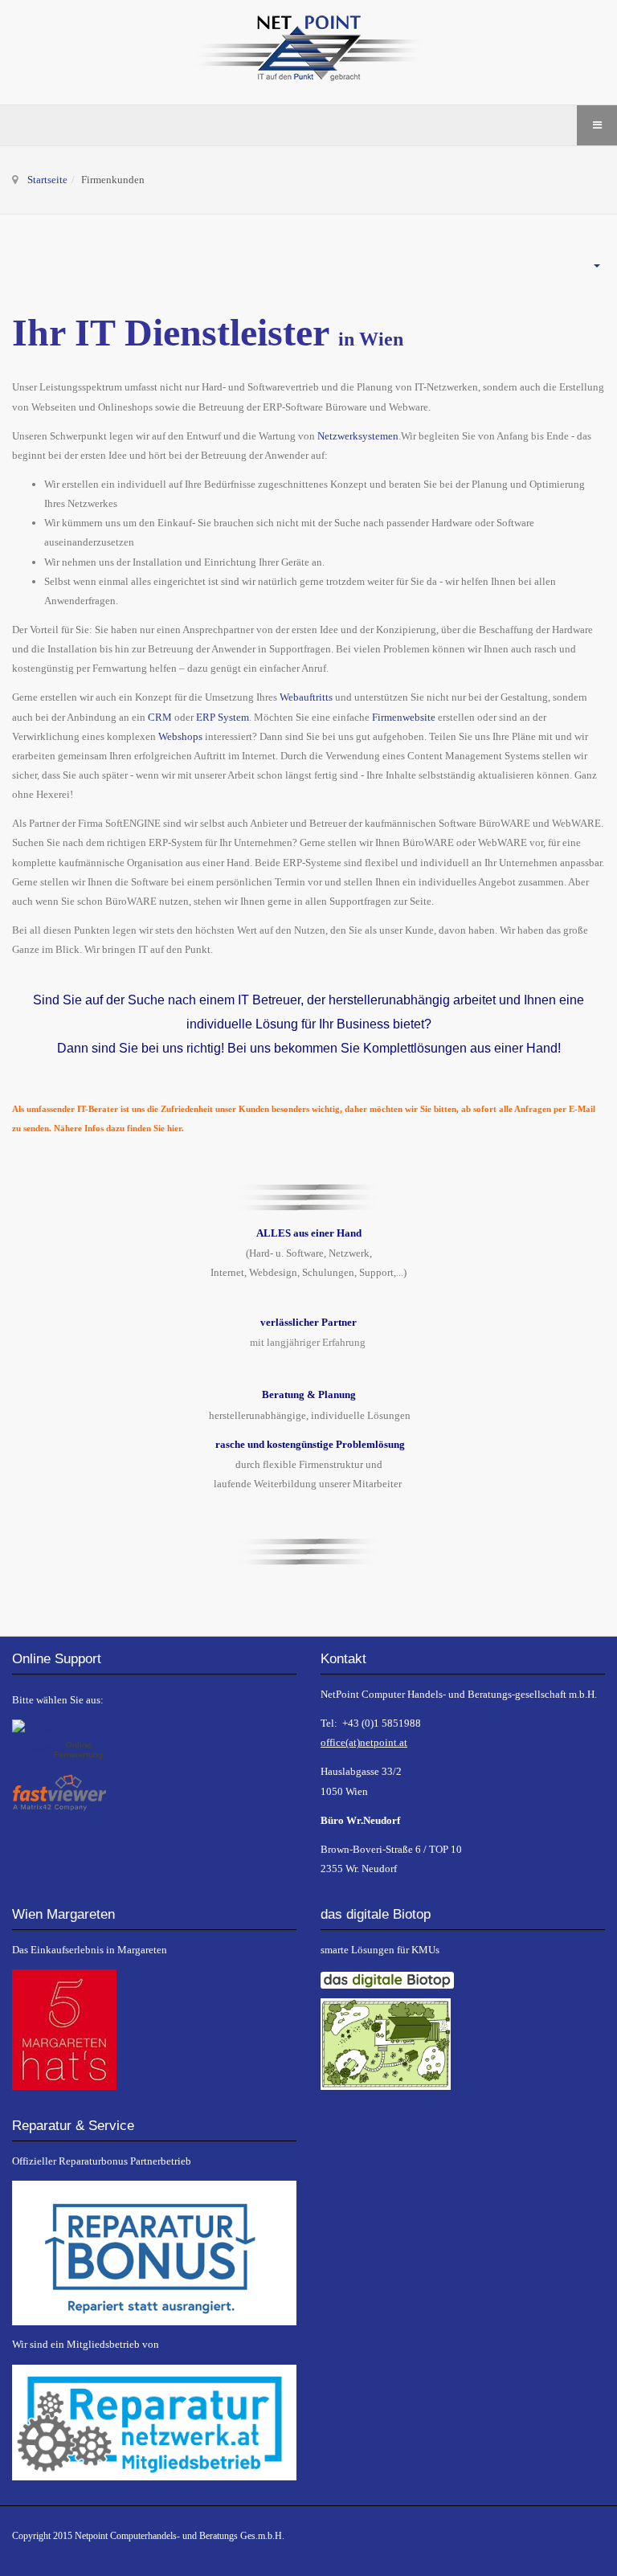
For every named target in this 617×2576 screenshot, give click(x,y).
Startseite (47, 180)
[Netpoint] (308, 52)
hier (174, 1129)
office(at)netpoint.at (364, 1742)
